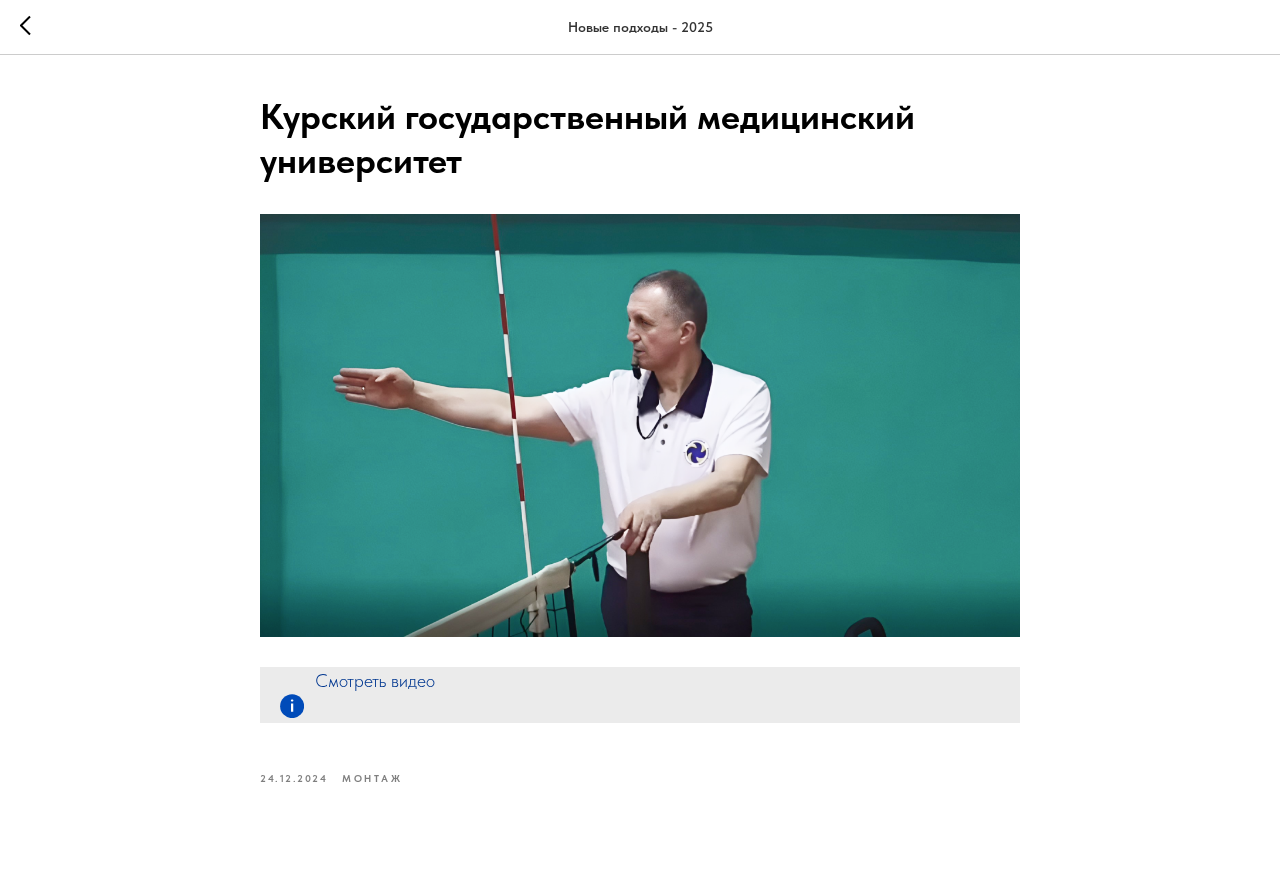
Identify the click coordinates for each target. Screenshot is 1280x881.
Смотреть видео (375, 680)
